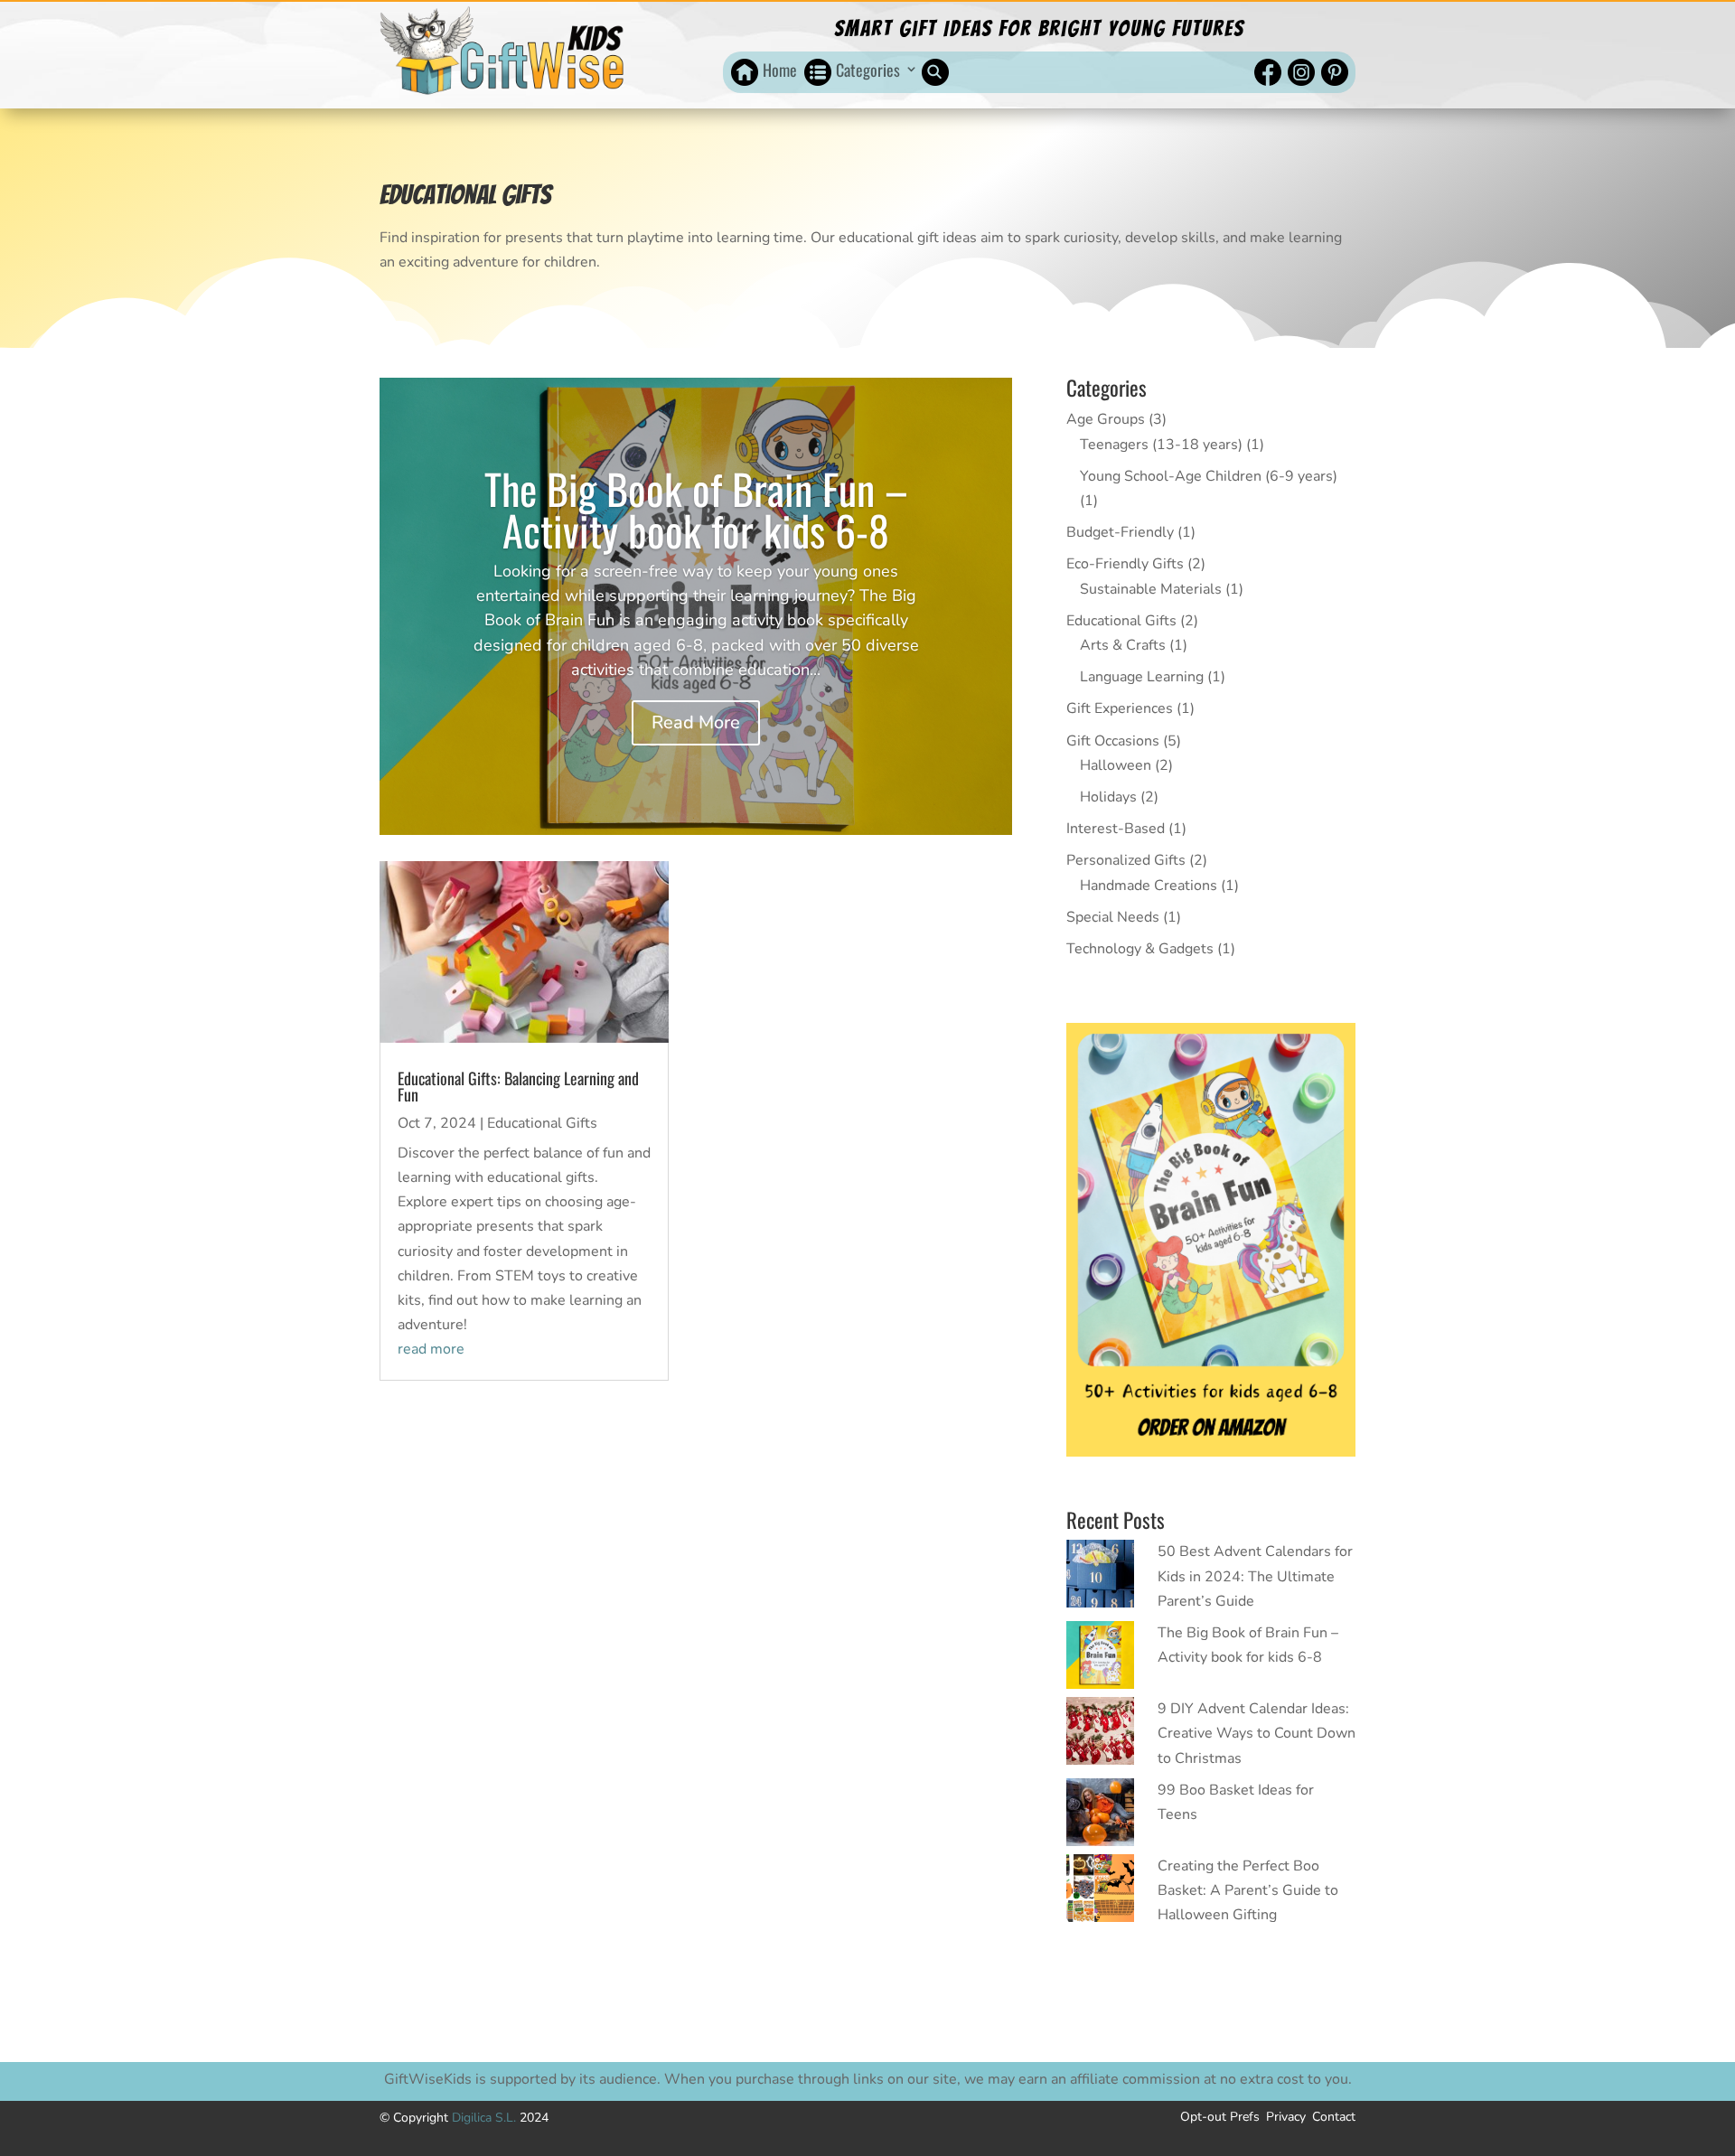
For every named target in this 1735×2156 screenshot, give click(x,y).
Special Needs (1113, 917)
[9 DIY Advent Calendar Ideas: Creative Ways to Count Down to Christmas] (1100, 1735)
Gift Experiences (1120, 708)
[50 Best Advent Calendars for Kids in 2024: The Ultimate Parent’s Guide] (1100, 1578)
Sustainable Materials (1151, 589)
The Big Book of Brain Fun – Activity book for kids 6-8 (696, 509)
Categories (868, 70)
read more (431, 1349)
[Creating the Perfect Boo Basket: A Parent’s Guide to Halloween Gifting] (1100, 1892)
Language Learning (1142, 677)
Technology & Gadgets (1140, 949)
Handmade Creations (1149, 886)
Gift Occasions (1113, 741)
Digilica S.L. (486, 2118)
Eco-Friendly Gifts (1125, 564)
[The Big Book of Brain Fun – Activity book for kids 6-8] (1100, 1659)
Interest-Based (1116, 829)
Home (780, 70)
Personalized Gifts (1126, 860)
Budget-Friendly (1120, 532)
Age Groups (1106, 419)
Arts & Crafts (1123, 645)
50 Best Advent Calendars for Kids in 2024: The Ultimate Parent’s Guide (1255, 1576)
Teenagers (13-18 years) (1161, 445)
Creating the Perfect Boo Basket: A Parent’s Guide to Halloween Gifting (1248, 1890)
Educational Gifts (542, 1123)
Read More (696, 722)
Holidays (1108, 797)
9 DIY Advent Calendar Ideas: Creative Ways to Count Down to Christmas (1257, 1733)
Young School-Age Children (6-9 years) (1209, 476)
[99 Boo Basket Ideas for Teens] (1100, 1816)
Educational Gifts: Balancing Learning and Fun (518, 1086)
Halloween (1116, 765)
